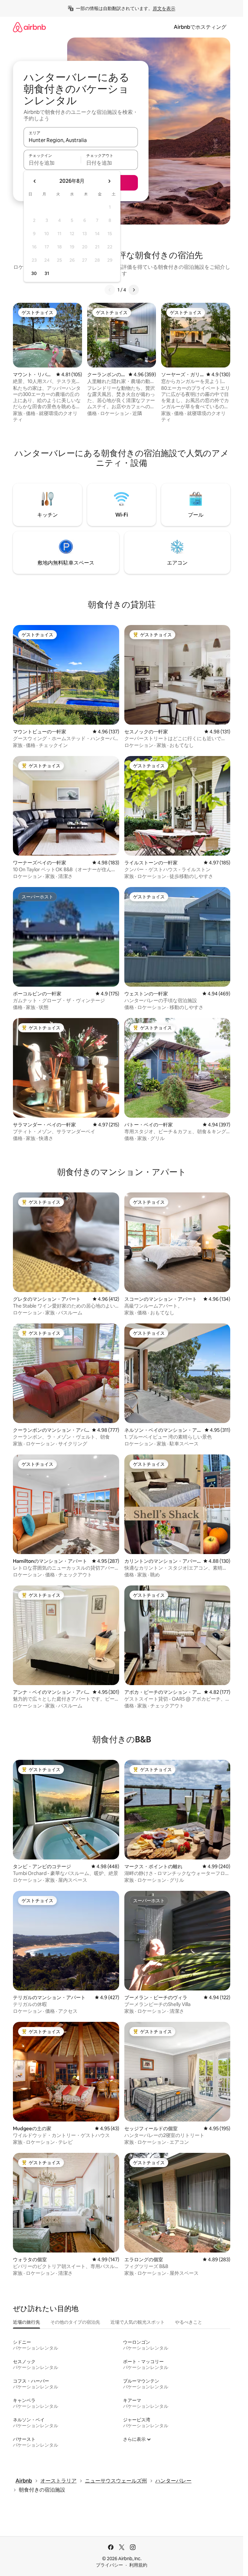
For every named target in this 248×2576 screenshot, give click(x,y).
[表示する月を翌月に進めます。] (109, 181)
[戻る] (110, 290)
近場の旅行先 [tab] (26, 2322)
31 (47, 273)
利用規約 (138, 2565)
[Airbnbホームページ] (29, 27)
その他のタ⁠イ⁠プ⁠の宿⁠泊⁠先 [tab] (75, 2322)
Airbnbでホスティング (200, 27)
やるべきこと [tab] (189, 2322)
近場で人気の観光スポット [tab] (138, 2322)
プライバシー (109, 2565)
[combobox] (81, 140)
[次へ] (134, 290)
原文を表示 (164, 8)
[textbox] (52, 163)
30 (34, 273)
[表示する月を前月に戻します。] (35, 181)
